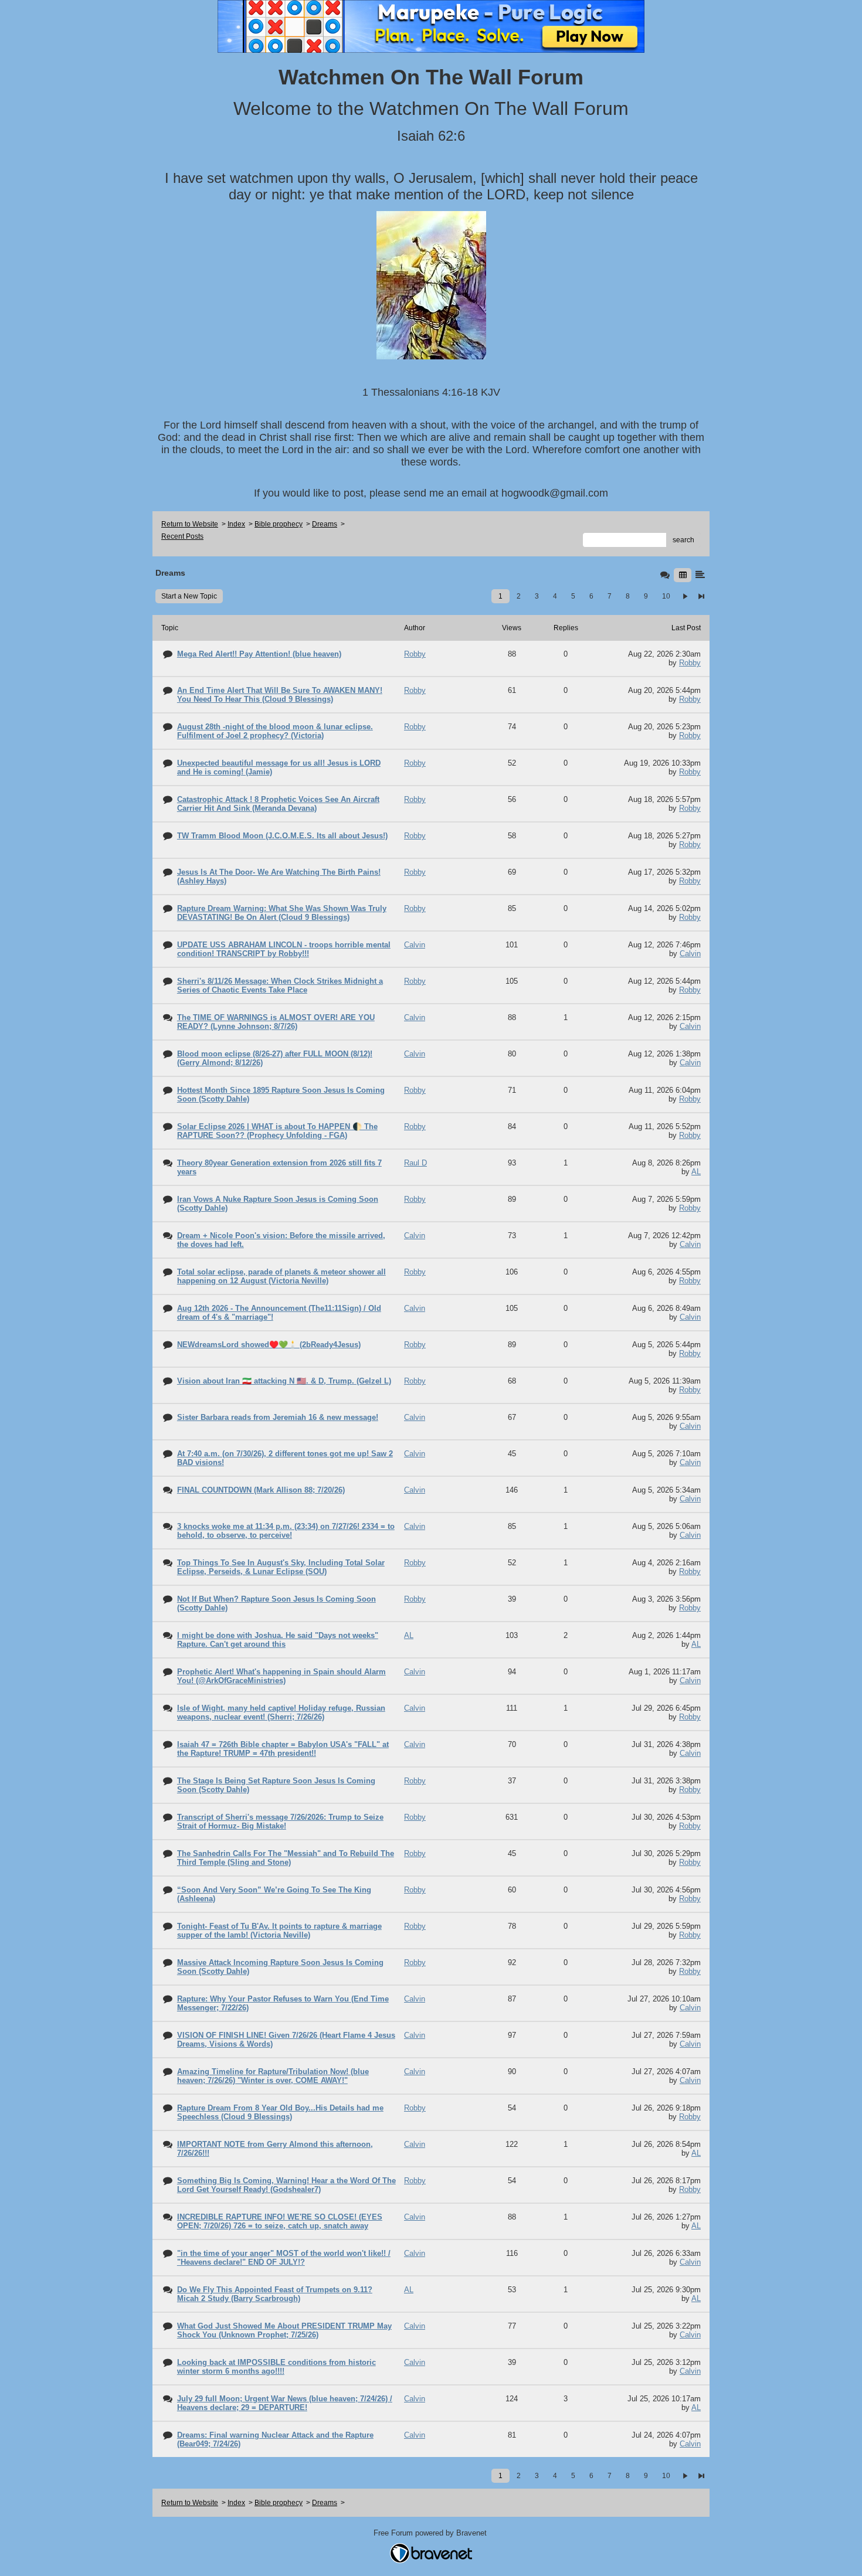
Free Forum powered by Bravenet (431, 2533)
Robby (690, 663)
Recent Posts (182, 536)
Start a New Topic (189, 596)
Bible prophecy (279, 524)
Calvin (690, 954)
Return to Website (190, 524)
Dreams (325, 524)
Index (236, 524)
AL (696, 1172)
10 (666, 596)
